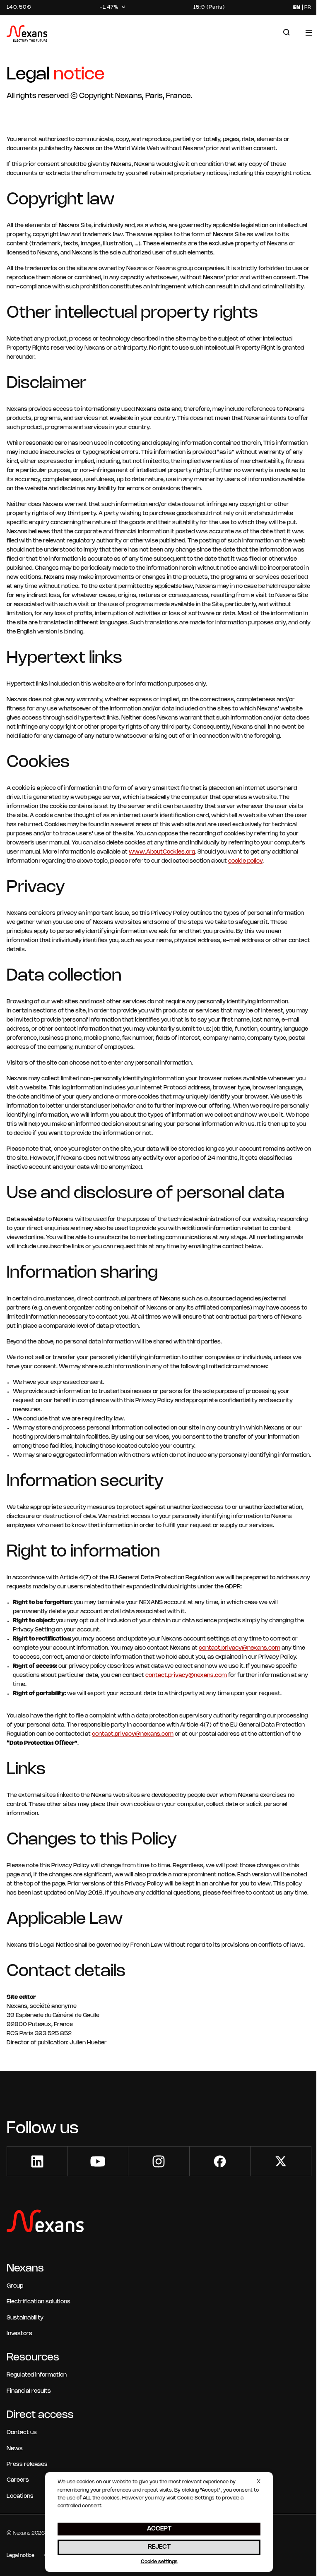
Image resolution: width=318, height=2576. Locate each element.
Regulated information (37, 2375)
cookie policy (245, 861)
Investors (19, 2334)
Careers (18, 2480)
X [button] (259, 2482)
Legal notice (20, 2556)
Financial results (29, 2391)
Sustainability (25, 2318)
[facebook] (220, 2161)
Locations (20, 2496)
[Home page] (27, 35)
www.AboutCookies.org (162, 852)
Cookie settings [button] (159, 2562)
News (15, 2449)
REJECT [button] (159, 2547)
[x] (281, 2161)
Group (15, 2286)
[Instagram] (159, 2161)
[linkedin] (37, 2161)
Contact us (22, 2433)
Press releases (27, 2464)
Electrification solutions (39, 2302)
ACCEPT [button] (159, 2529)
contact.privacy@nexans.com (240, 1648)
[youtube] (98, 2161)
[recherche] (287, 32)
